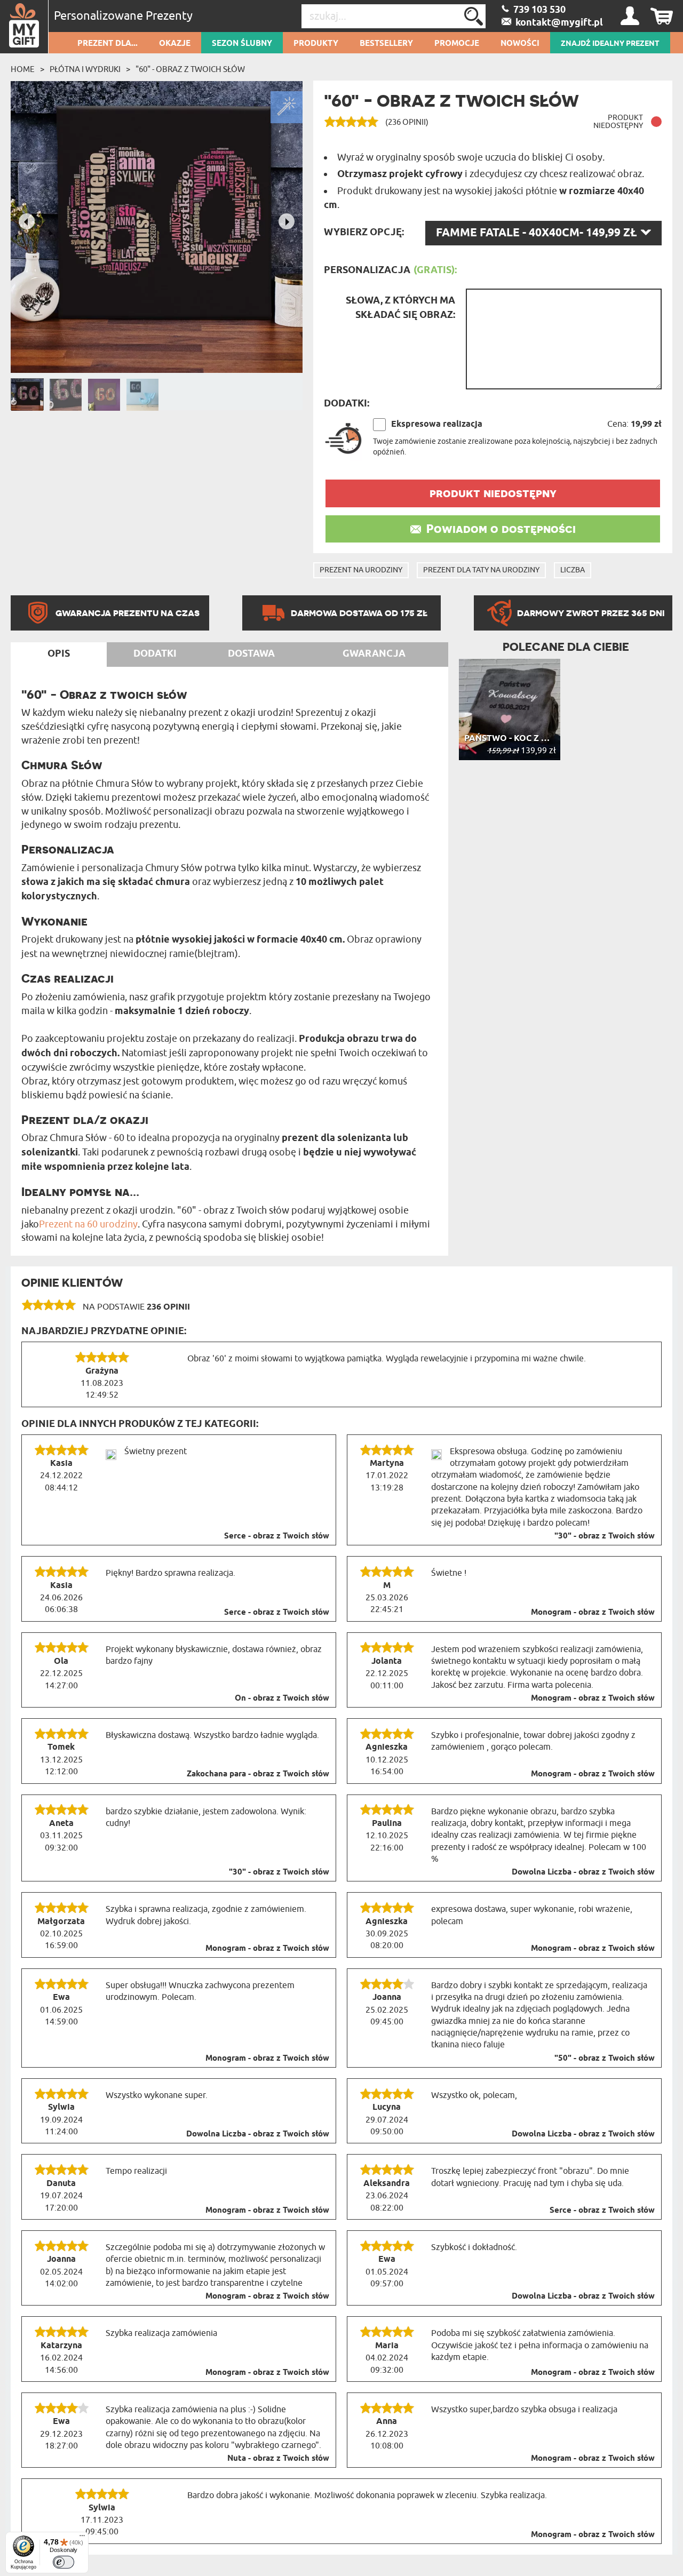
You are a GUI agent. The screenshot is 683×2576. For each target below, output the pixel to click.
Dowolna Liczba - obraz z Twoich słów (583, 1872)
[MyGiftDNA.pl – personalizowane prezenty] (24, 27)
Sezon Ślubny (242, 44)
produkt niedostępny (493, 493)
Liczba (573, 570)
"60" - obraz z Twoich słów (190, 69)
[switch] (63, 2562)
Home (23, 69)
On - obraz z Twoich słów (282, 1698)
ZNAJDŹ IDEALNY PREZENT (610, 44)
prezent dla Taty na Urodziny (481, 570)
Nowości (520, 44)
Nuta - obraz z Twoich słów (278, 2459)
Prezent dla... (108, 44)
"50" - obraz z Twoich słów (605, 2059)
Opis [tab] (59, 654)
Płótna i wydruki (85, 69)
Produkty (316, 44)
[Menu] (82, 2538)
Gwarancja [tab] (374, 654)
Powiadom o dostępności (501, 529)
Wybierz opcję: (364, 233)
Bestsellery (386, 44)
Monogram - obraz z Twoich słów (593, 1613)
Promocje (457, 44)
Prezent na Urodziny (361, 570)
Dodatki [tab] (155, 654)
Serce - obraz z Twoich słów (277, 1536)
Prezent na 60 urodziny (88, 1224)
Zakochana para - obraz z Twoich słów (258, 1774)
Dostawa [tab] (251, 654)
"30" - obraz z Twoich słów (605, 1536)
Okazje (175, 44)
